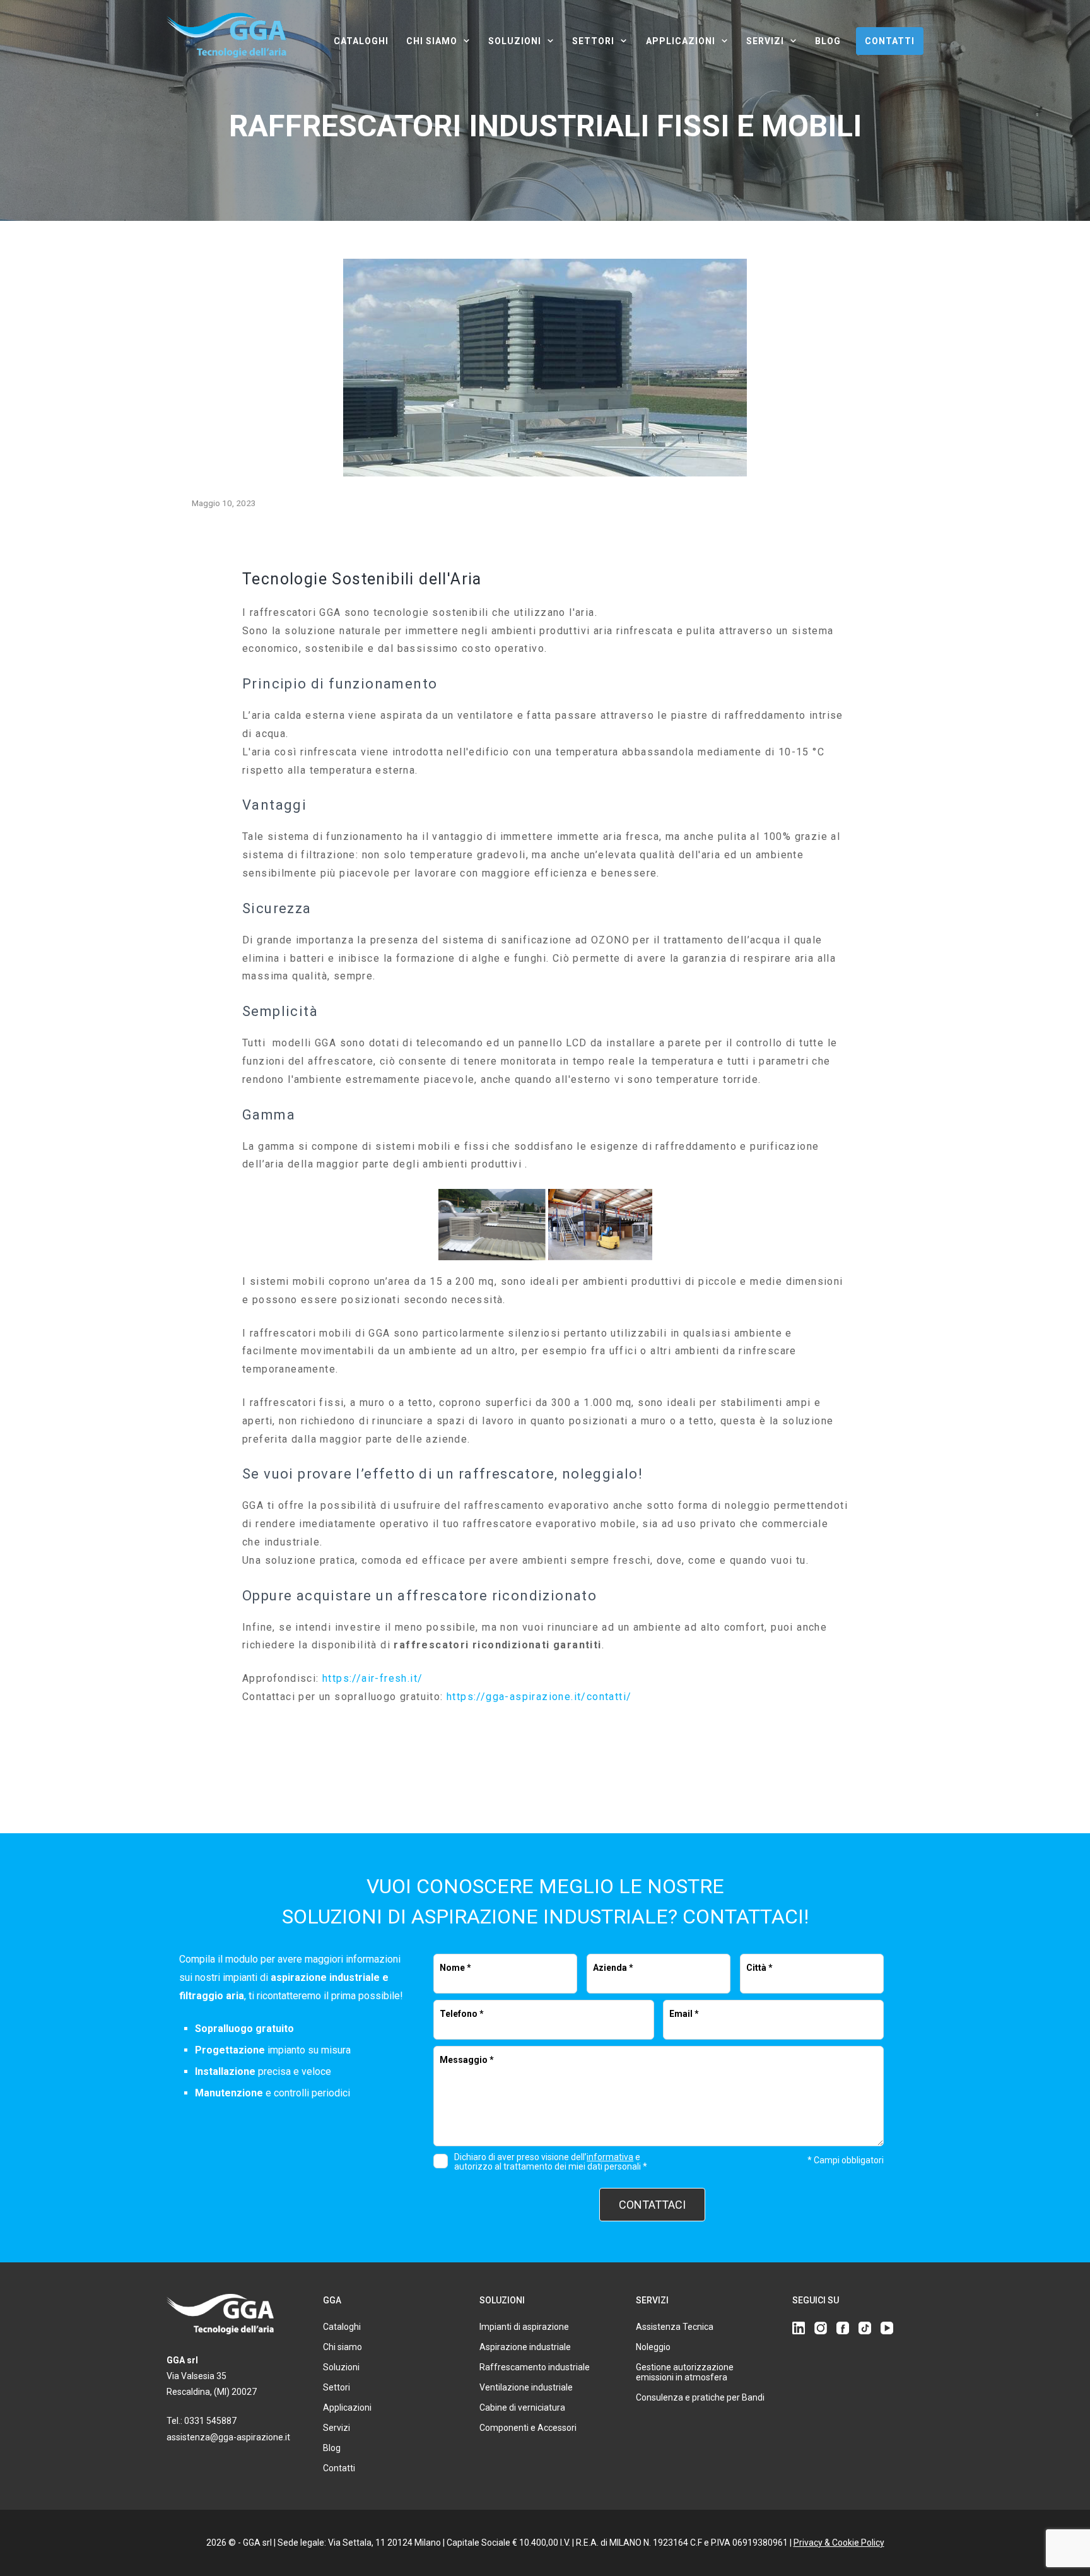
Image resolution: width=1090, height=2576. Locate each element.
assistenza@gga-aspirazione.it (228, 2437)
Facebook (843, 2328)
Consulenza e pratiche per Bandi (700, 2397)
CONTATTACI (652, 2205)
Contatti (890, 41)
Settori (593, 41)
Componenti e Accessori (528, 2428)
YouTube (887, 2328)
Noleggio (653, 2347)
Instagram (821, 2328)
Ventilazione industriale (526, 2387)
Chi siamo (432, 41)
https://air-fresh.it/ (372, 1678)
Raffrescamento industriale (535, 2367)
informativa (610, 2157)
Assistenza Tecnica (675, 2327)
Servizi (765, 41)
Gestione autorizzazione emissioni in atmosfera (685, 2372)
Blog (828, 41)
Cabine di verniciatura (522, 2408)
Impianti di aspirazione (524, 2327)
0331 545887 (210, 2421)
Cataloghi (361, 41)
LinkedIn (799, 2328)
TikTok (865, 2328)
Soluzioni (515, 41)
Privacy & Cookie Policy (839, 2543)
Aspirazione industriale (525, 2347)
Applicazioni (681, 41)
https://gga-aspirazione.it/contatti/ (539, 1697)
